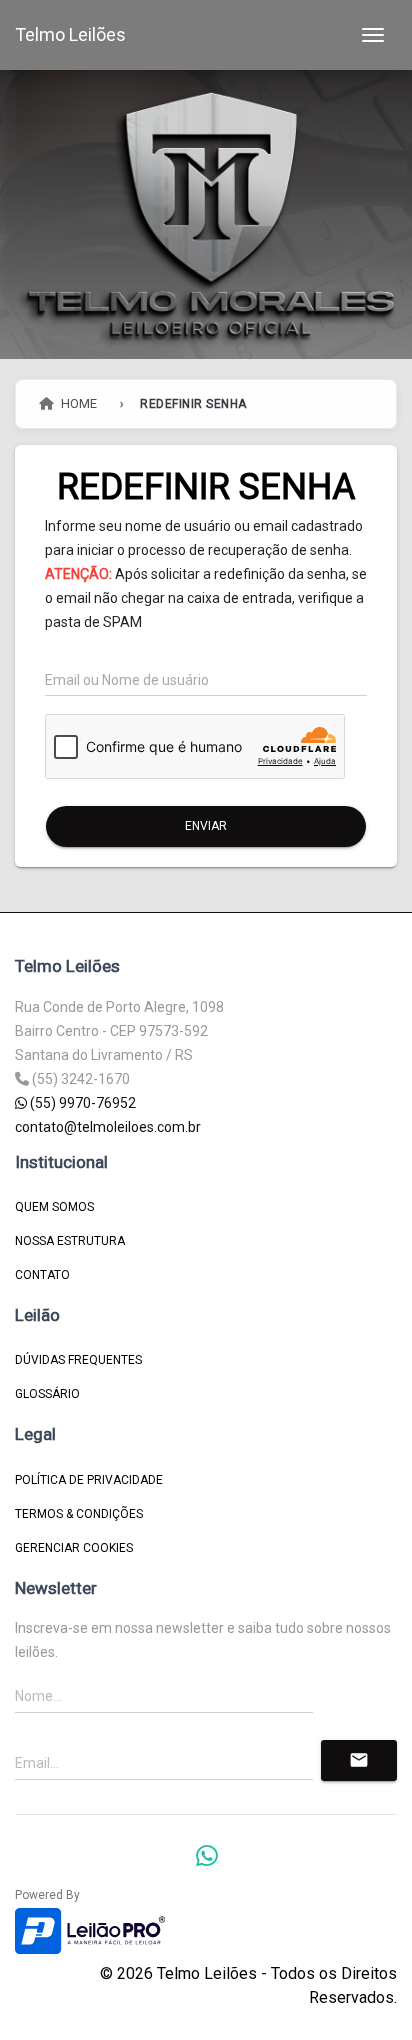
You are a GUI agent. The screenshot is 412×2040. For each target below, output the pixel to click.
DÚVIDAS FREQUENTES (78, 1360)
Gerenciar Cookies (74, 1548)
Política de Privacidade (89, 1480)
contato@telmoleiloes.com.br (108, 1127)
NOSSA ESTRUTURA (70, 1241)
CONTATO (42, 1275)
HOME (77, 403)
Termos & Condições (79, 1514)
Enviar (206, 826)
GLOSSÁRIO (47, 1394)
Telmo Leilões (70, 34)
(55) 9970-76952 (81, 1103)
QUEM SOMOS (54, 1207)
